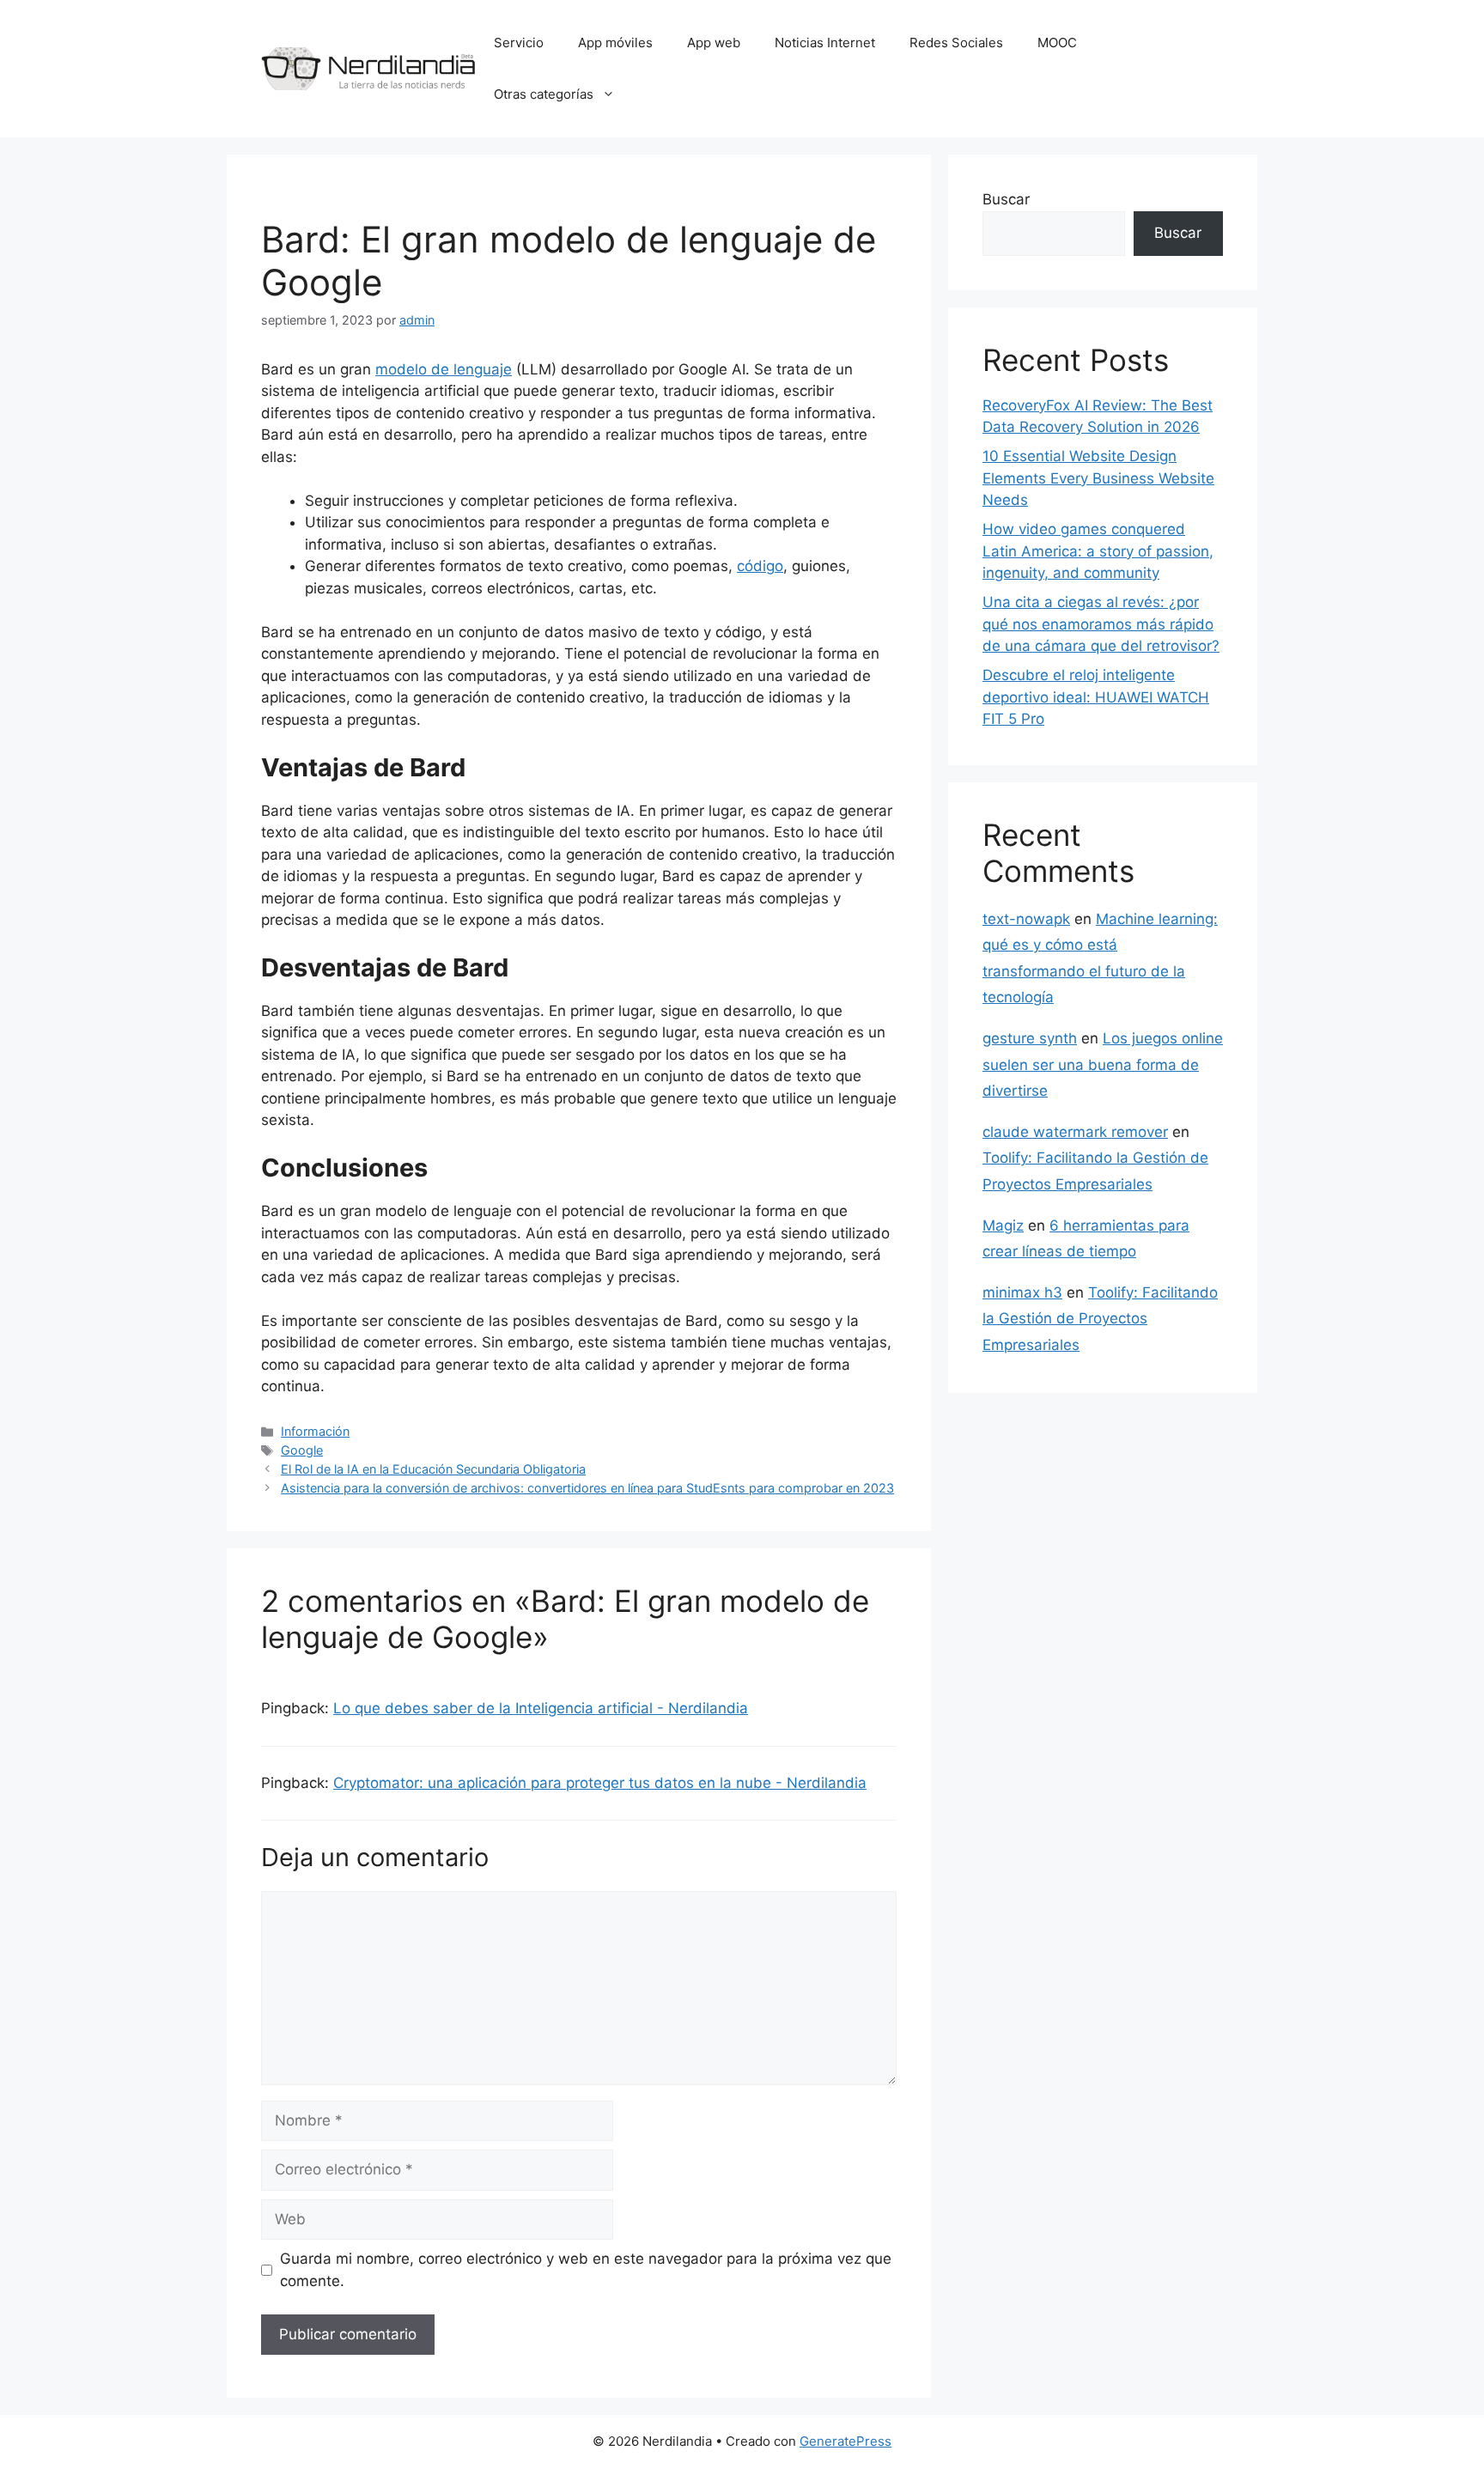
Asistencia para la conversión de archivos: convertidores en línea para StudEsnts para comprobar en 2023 (587, 1488)
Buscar (1006, 199)
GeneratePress (845, 2441)
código (760, 566)
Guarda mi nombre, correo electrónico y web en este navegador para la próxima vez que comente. (586, 2270)
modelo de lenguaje (444, 369)
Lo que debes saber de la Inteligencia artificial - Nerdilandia (541, 1708)
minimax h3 (1022, 1292)
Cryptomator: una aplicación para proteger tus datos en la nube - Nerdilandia (600, 1783)
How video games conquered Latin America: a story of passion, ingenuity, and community (1098, 551)
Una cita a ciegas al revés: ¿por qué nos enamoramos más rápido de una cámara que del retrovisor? (1101, 624)
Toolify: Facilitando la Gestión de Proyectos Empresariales (1100, 1319)
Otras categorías (544, 94)
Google (302, 1450)
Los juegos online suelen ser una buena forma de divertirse (1103, 1064)
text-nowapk (1026, 919)
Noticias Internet (825, 43)
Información (315, 1431)
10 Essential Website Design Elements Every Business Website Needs (1098, 478)
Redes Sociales (956, 43)
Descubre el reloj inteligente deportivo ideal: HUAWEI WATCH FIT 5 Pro (1096, 697)
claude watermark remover (1075, 1132)
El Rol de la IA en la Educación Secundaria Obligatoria (433, 1469)
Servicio (519, 43)
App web (714, 43)
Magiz (1003, 1225)
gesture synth (1030, 1038)
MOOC (1057, 43)
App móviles (615, 43)
